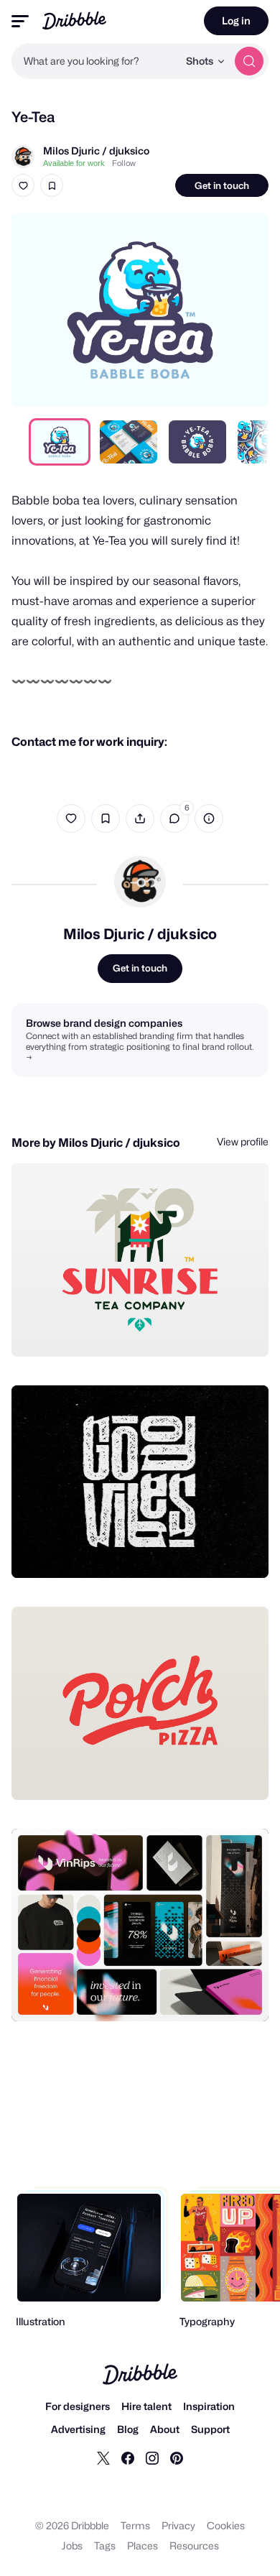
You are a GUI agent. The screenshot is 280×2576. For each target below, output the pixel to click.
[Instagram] (152, 2457)
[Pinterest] (177, 2457)
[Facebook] (128, 2457)
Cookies (226, 2525)
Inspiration (209, 2406)
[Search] (249, 61)
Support (210, 2429)
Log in (236, 20)
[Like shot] (23, 185)
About (165, 2429)
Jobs (72, 2545)
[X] (103, 2457)
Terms (135, 2525)
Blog (128, 2429)
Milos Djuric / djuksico (96, 151)
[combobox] (95, 61)
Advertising (78, 2429)
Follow (124, 163)
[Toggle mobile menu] (20, 21)
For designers (78, 2406)
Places (143, 2545)
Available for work (74, 163)
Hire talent (146, 2406)
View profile (243, 1141)
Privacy (178, 2525)
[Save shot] (52, 185)
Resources (194, 2545)
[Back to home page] (74, 20)
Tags (105, 2545)
